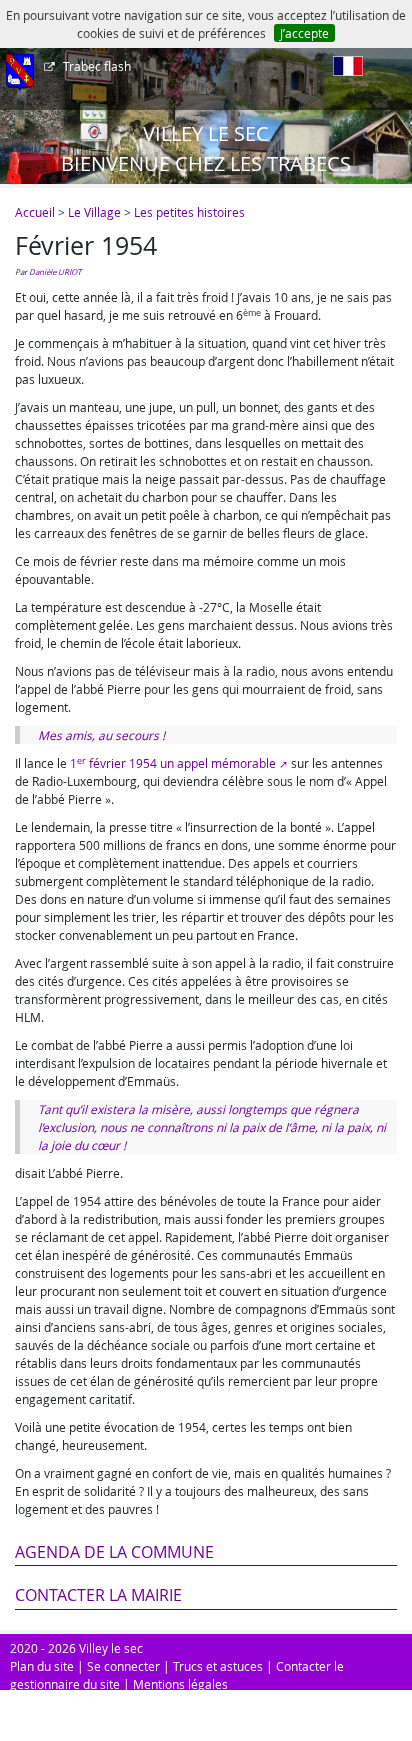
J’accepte (304, 33)
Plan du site (42, 1666)
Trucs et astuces (218, 1666)
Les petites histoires (189, 212)
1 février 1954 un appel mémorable (173, 763)
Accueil (35, 212)
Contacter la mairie (98, 1595)
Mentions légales (180, 1684)
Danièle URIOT (55, 272)
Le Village (94, 212)
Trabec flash (97, 66)
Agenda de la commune (114, 1552)
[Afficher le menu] (20, 73)
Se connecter (123, 1666)
